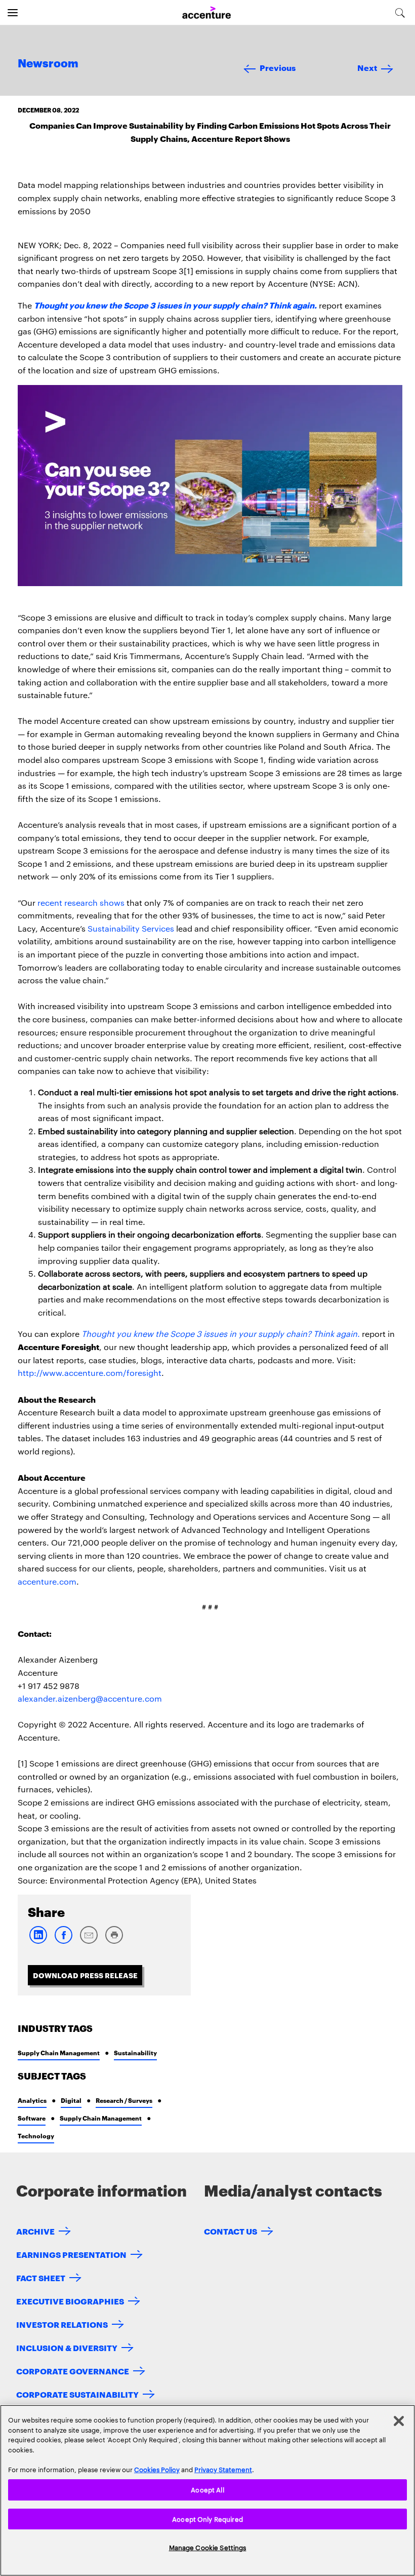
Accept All (207, 2489)
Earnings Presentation (71, 2254)
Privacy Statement (223, 2469)
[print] (114, 1941)
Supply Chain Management (59, 2052)
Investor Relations (62, 2324)
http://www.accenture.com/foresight (90, 1373)
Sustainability (135, 2052)
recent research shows (81, 902)
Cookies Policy (157, 2469)
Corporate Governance (73, 2371)
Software (32, 2118)
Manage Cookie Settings (208, 2547)
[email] (89, 1941)
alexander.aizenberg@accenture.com (90, 1698)
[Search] (400, 13)
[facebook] (63, 1941)
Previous (278, 67)
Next (367, 67)
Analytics (32, 2100)
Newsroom (48, 64)
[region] (207, 2490)
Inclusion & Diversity (67, 2347)
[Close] (399, 2421)
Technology (36, 2136)
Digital (71, 2100)
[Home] (206, 13)
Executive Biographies (70, 2301)
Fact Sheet (41, 2277)
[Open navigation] (13, 13)
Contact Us (231, 2231)
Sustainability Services (131, 928)
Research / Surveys (124, 2100)
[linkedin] (38, 1941)
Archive (35, 2231)
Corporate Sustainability (77, 2394)
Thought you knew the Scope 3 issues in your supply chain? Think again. (175, 305)
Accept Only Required (207, 2519)
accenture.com (47, 1581)
